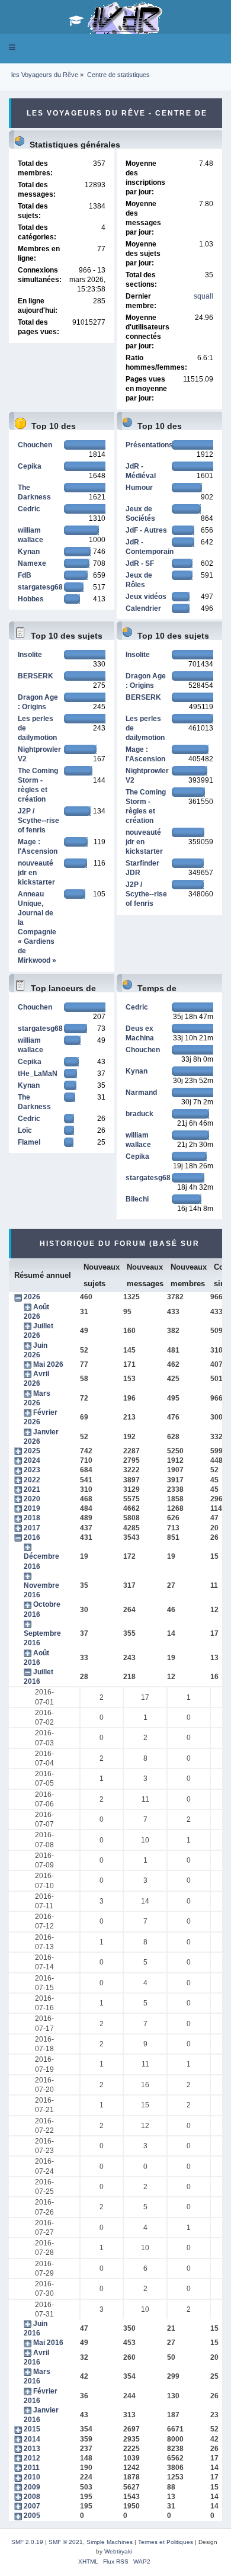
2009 (32, 2487)
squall (203, 296)
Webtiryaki (118, 2551)
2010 (32, 2477)
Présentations (149, 445)
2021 (32, 1489)
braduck (139, 1114)
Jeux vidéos (146, 597)
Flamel (29, 1142)
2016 (32, 1537)
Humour (139, 488)
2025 (32, 1451)
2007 (32, 2506)
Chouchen (35, 445)
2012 (32, 2458)
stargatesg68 (40, 587)
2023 (32, 1470)
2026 (32, 1297)
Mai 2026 (48, 1364)
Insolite (30, 655)
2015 (32, 2429)
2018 (32, 1518)
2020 (32, 1499)
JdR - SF (140, 563)
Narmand (141, 1092)
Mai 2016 (48, 2343)
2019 (32, 1508)
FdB (25, 575)
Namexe (32, 563)
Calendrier (143, 608)
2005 (32, 2516)
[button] (12, 47)
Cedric (29, 509)
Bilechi (137, 1199)
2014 (32, 2439)
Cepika (30, 466)
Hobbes (31, 599)
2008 (32, 2497)
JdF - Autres (146, 530)
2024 (32, 1460)
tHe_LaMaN (38, 1074)
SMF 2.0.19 (27, 2542)
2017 (32, 1528)
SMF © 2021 (66, 2542)
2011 (32, 2468)
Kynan (29, 552)
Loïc (25, 1130)
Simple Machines (110, 2542)
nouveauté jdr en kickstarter (36, 873)
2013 (32, 2449)
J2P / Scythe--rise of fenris (38, 821)
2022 (32, 1480)
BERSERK (36, 676)
